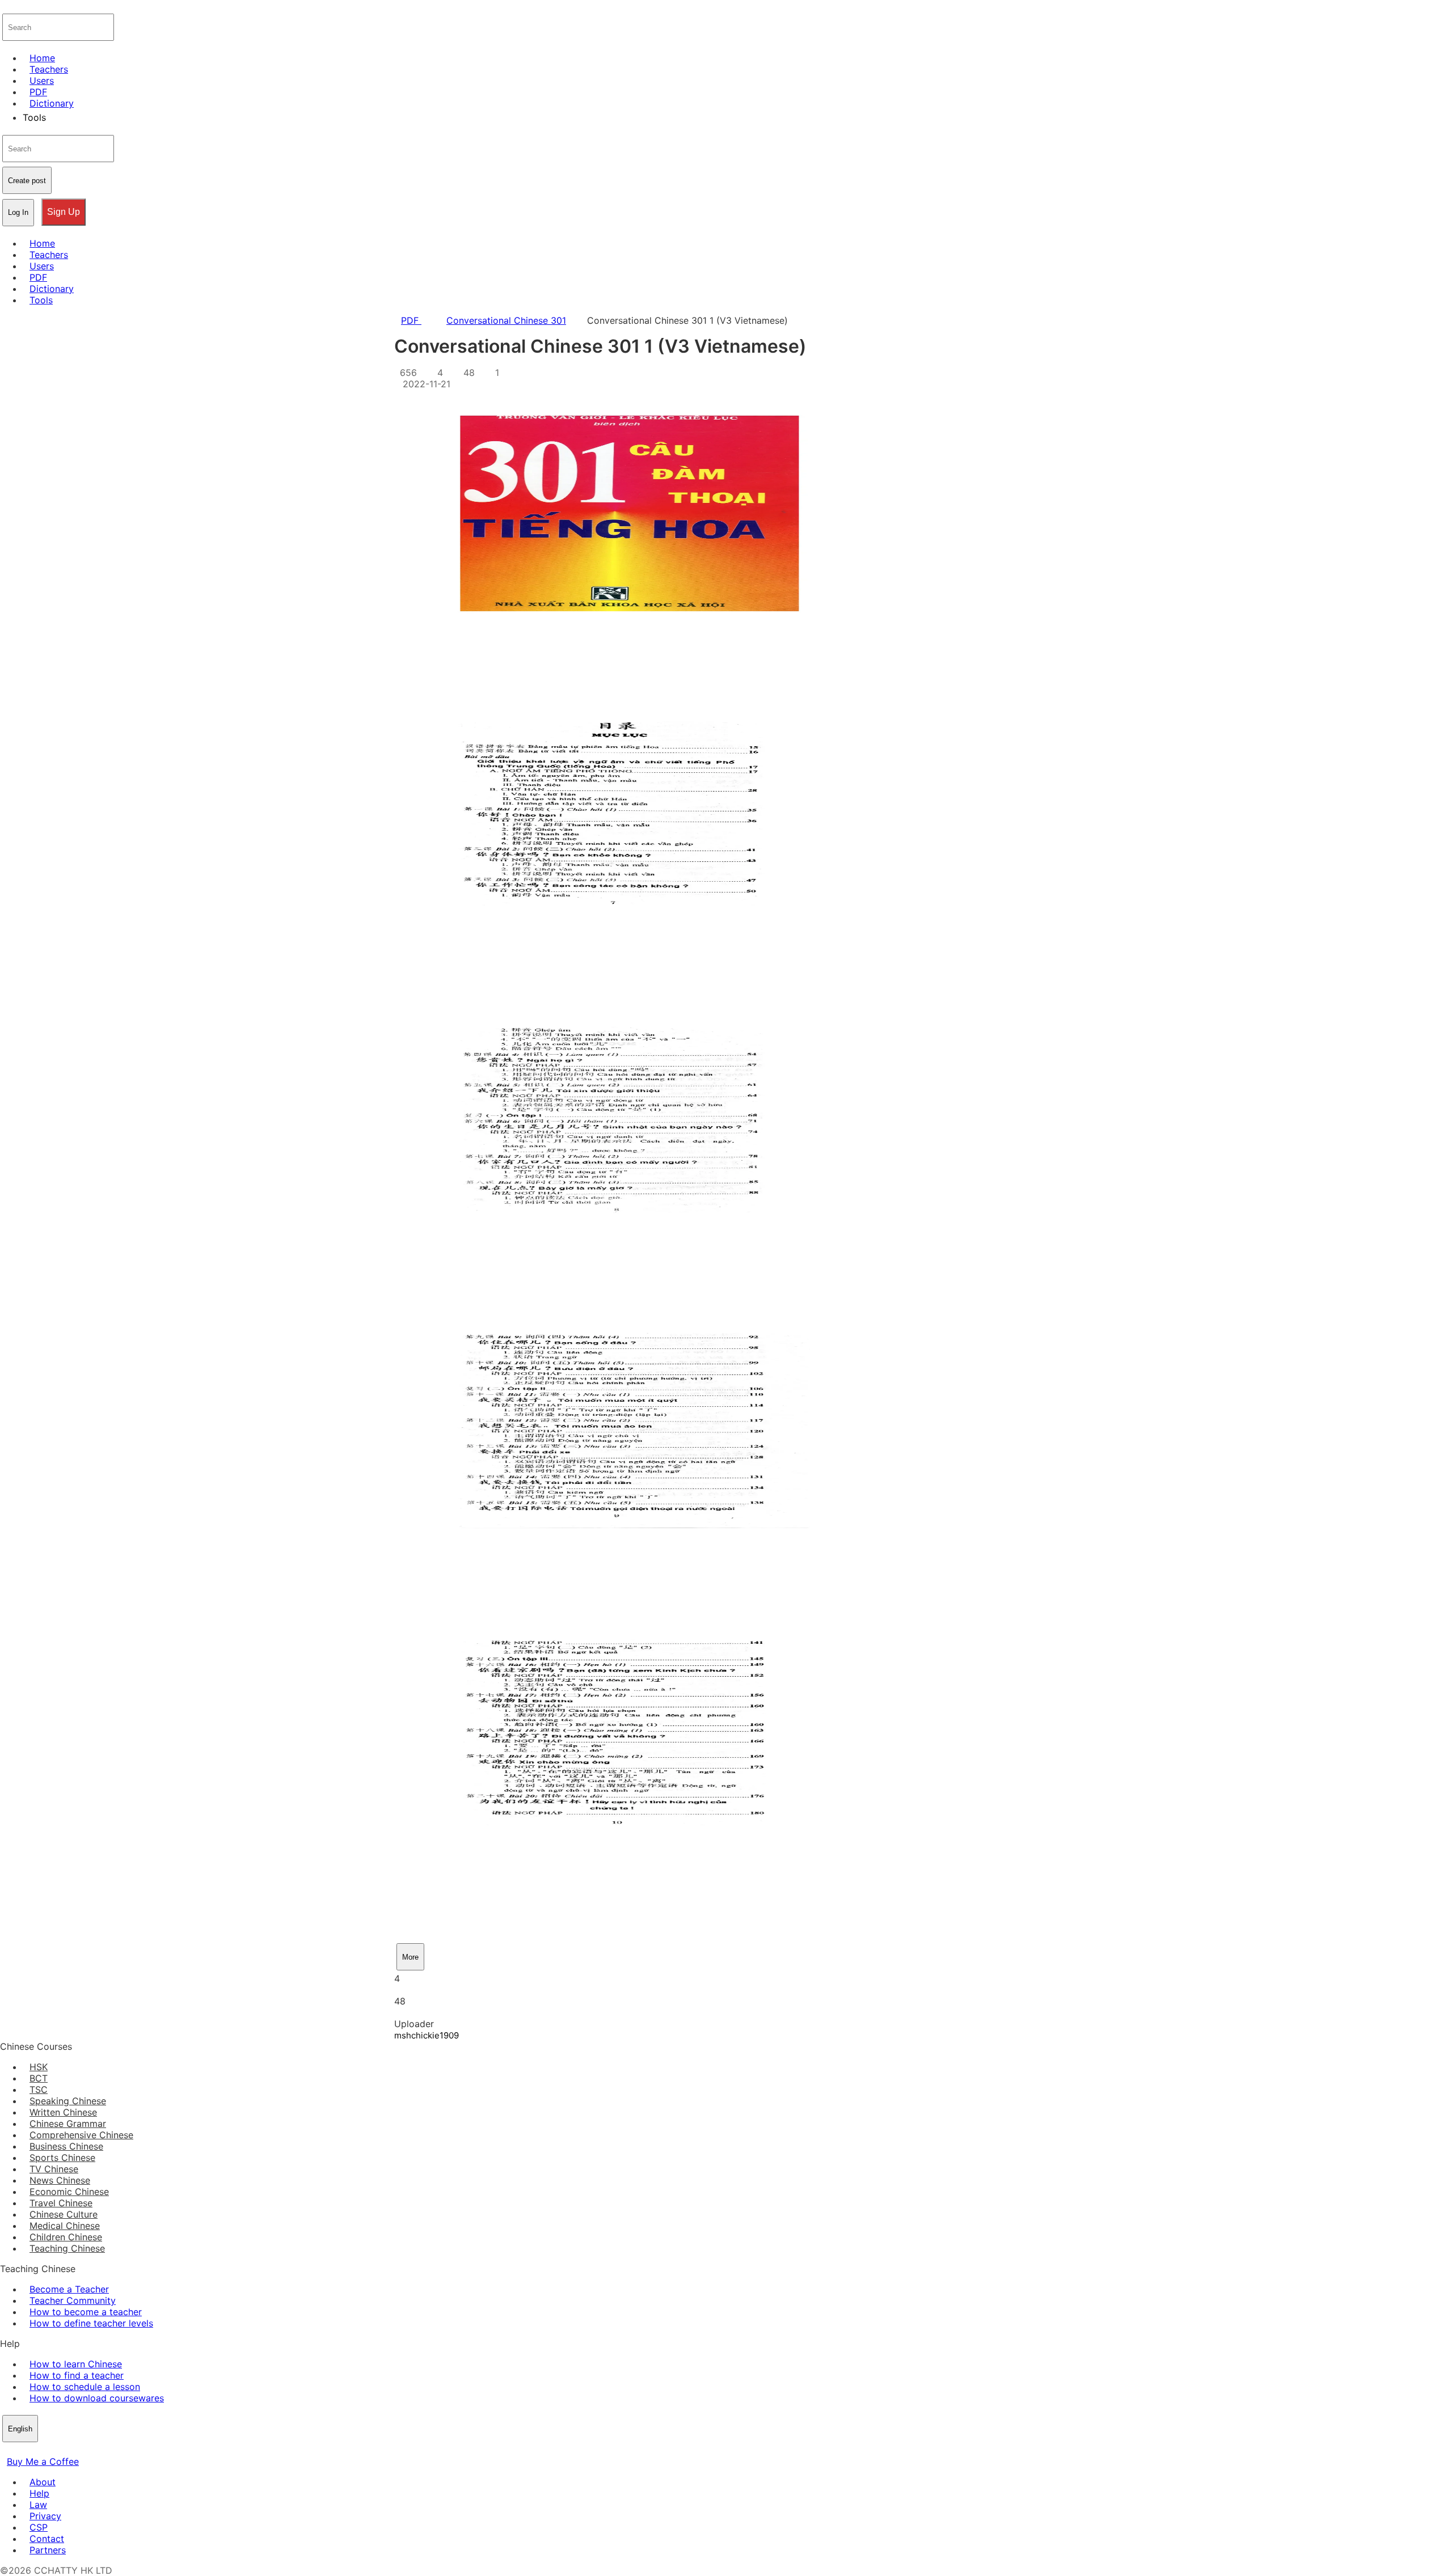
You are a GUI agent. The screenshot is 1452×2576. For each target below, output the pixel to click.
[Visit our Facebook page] (7, 2450)
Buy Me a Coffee (43, 2461)
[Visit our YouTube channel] (48, 2450)
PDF (411, 320)
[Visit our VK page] (34, 2450)
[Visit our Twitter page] (20, 2450)
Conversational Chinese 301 (506, 320)
